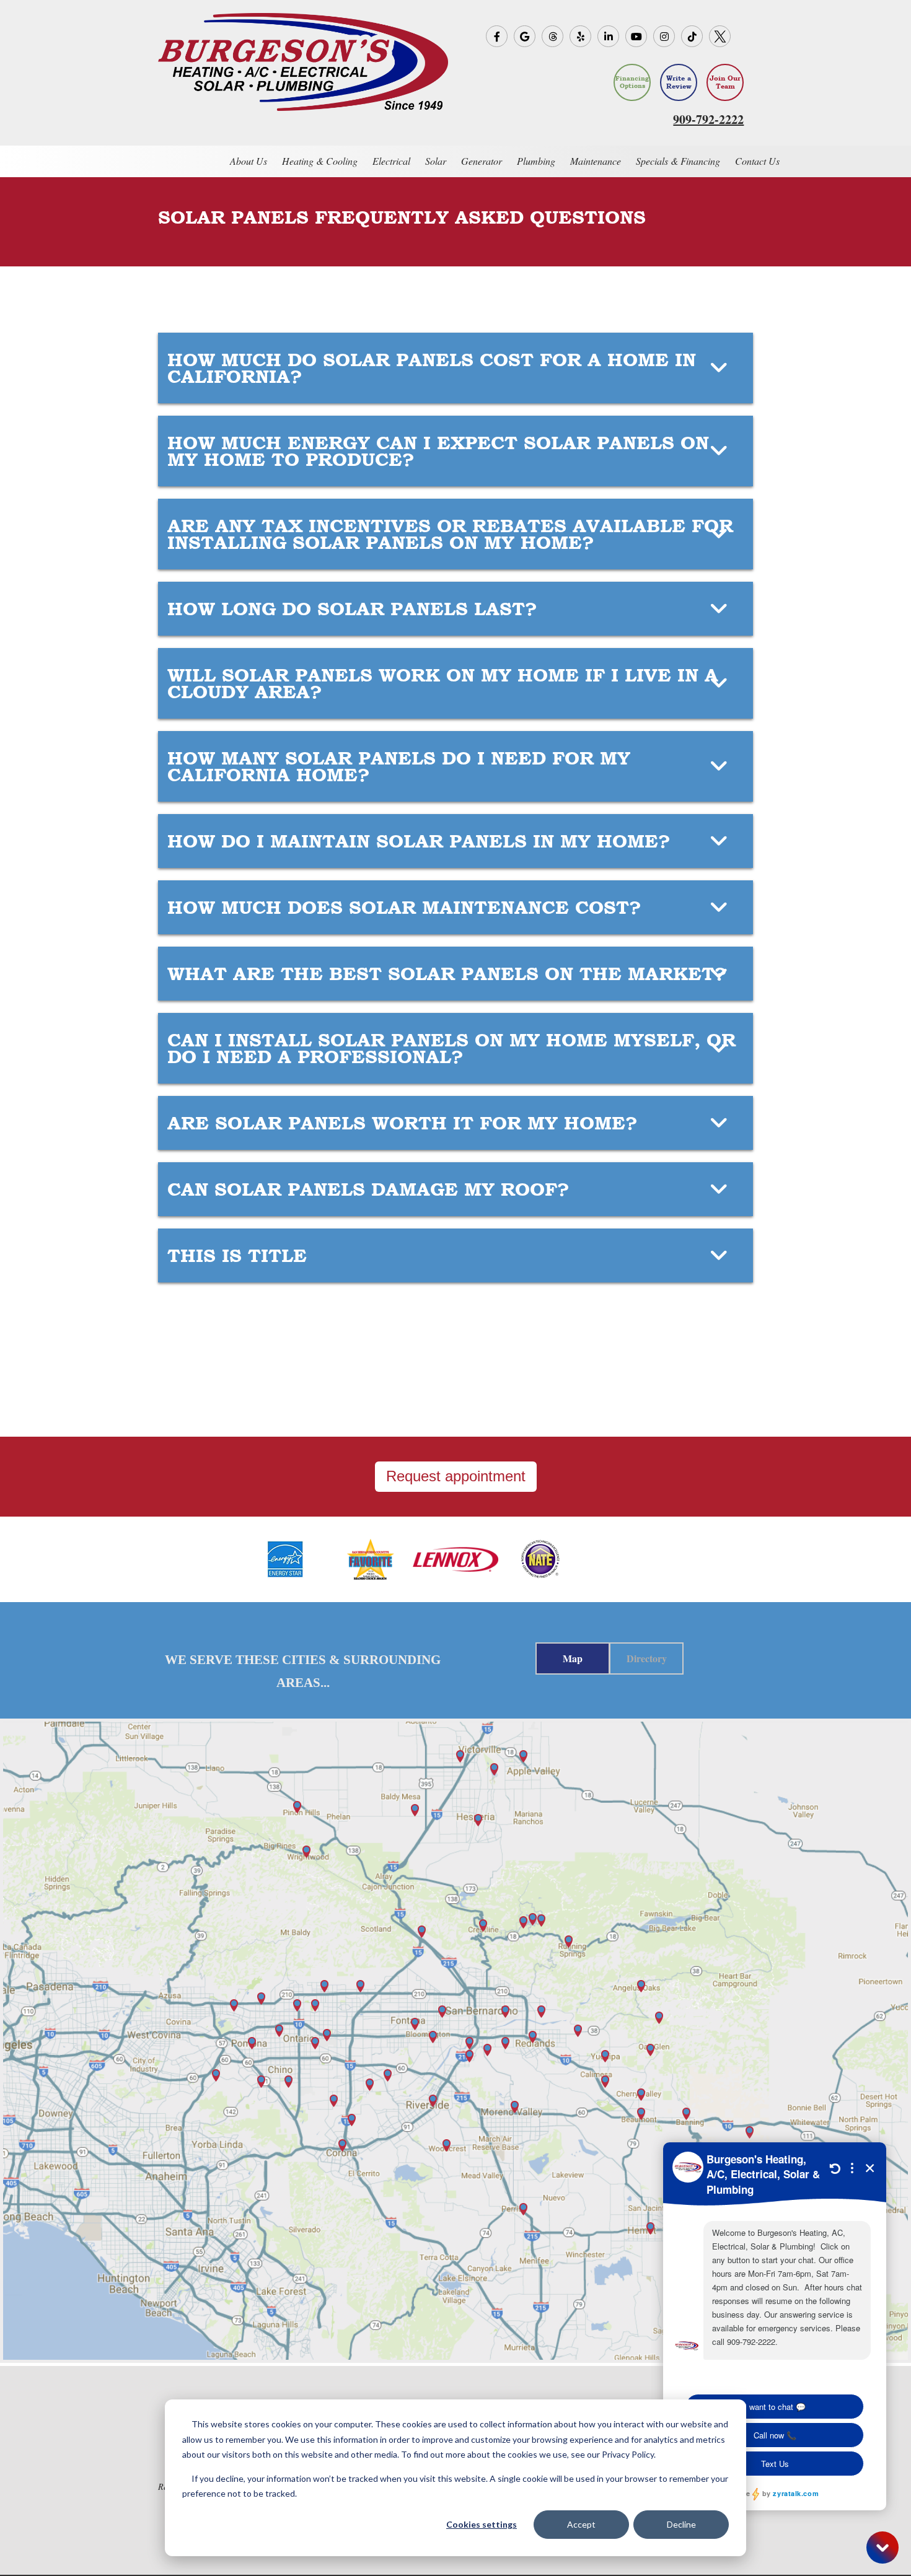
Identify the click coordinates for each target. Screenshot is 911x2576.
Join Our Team (725, 82)
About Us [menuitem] (249, 161)
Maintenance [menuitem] (596, 161)
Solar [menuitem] (436, 161)
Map (573, 1658)
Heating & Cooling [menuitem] (320, 161)
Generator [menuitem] (482, 161)
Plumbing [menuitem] (536, 161)
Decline (681, 2524)
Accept (581, 2524)
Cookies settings (482, 2524)
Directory (647, 1658)
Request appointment (456, 1476)
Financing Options (632, 82)
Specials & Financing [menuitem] (678, 161)
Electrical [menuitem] (391, 161)
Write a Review (679, 82)
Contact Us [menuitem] (757, 161)
